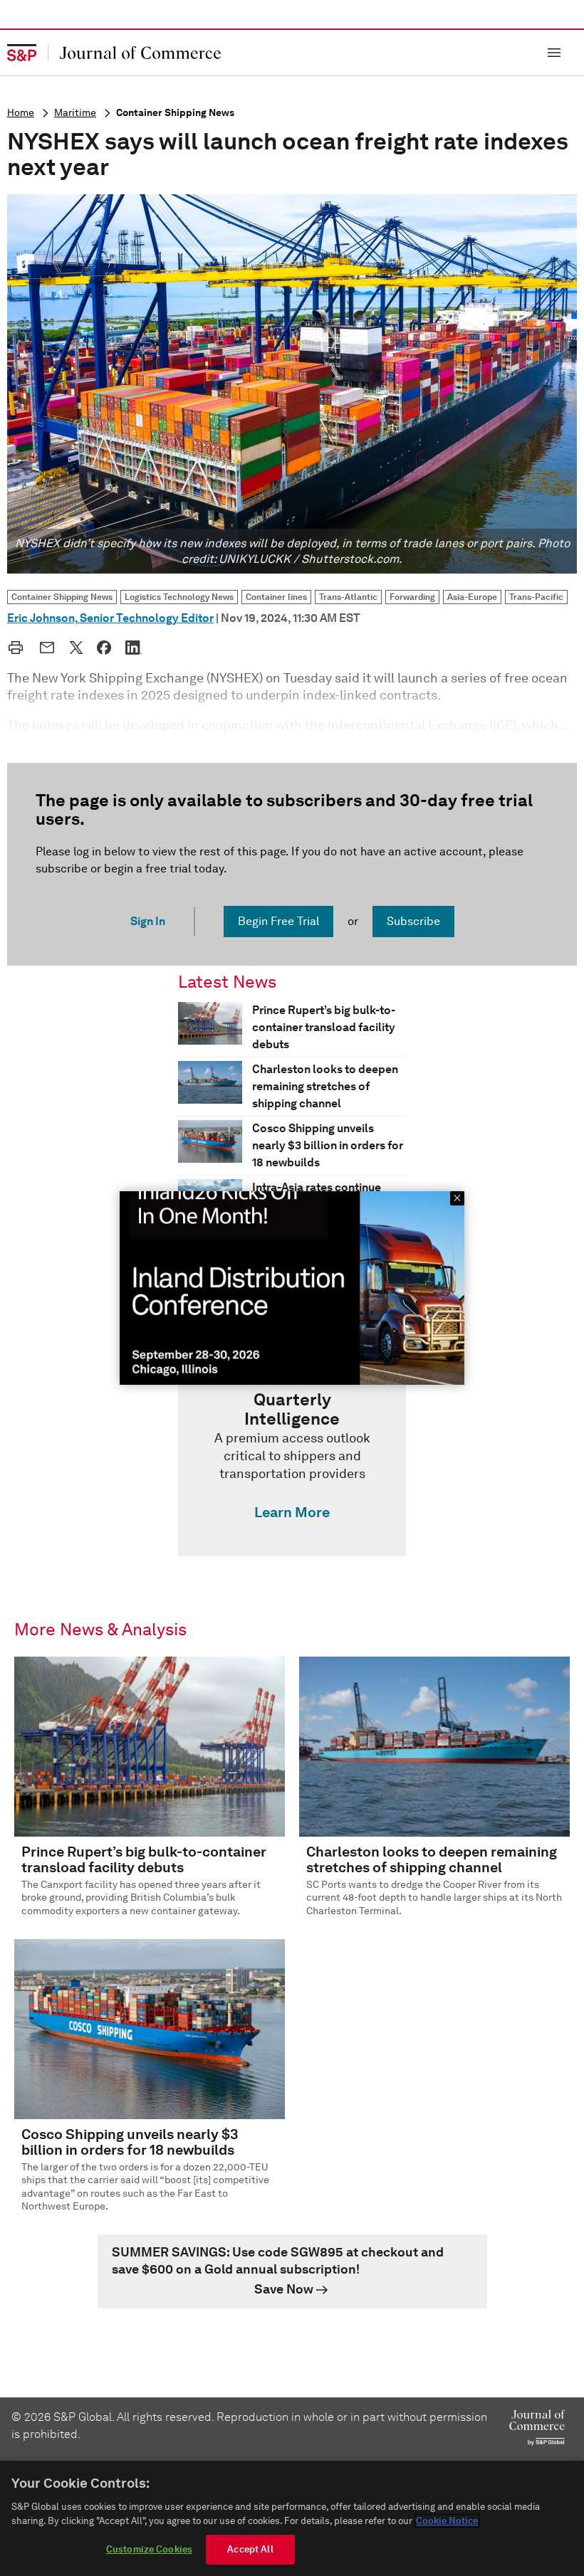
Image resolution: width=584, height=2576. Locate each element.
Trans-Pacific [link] (536, 597)
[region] (292, 2518)
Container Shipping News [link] (62, 597)
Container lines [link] (276, 597)
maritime (75, 113)
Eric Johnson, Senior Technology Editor (110, 618)
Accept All (250, 2549)
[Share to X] (76, 648)
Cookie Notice (447, 2521)
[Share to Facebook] (104, 648)
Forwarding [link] (412, 597)
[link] (292, 1459)
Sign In (148, 921)
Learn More (292, 1512)
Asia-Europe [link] (472, 597)
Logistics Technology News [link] (179, 597)
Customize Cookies (149, 2549)
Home (21, 113)
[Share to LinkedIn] (134, 648)
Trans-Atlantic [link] (348, 597)
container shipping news (175, 113)
